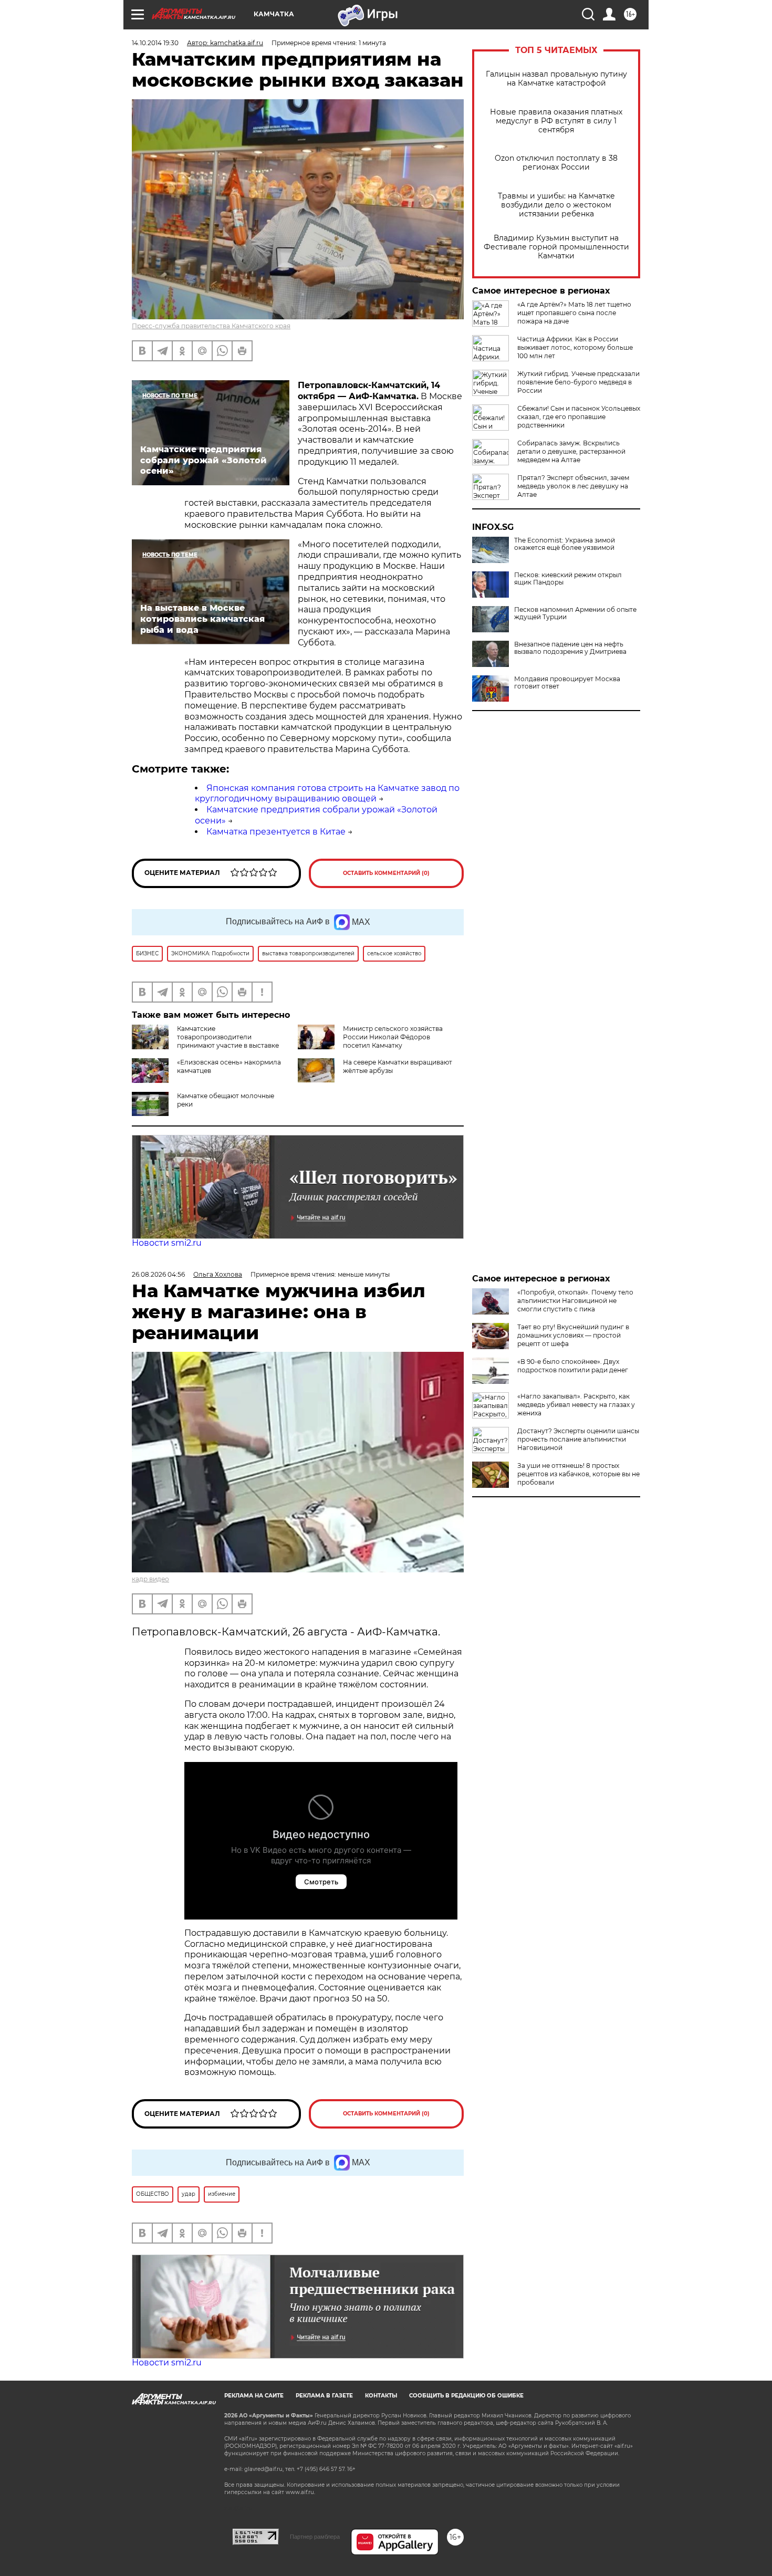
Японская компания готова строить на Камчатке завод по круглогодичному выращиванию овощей (327, 794)
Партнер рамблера (315, 2537)
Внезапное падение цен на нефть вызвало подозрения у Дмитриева (570, 648)
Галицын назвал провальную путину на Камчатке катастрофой (556, 79)
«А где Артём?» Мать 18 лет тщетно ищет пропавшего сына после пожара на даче (574, 313)
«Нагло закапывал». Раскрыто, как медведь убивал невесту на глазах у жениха (576, 1405)
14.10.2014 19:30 (155, 43)
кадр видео (150, 1579)
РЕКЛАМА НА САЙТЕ (254, 2396)
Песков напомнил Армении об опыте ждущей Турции (575, 613)
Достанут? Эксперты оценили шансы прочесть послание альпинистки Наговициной (578, 1439)
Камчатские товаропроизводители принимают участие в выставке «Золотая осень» (205, 1041)
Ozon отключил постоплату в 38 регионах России (556, 163)
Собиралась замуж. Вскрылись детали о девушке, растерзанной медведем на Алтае (571, 451)
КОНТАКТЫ (381, 2396)
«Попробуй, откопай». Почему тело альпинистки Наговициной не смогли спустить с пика (575, 1301)
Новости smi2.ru (167, 1243)
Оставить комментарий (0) (386, 873)
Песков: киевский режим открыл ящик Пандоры (568, 579)
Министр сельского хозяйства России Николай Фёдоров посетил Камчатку (393, 1037)
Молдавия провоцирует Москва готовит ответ (567, 683)
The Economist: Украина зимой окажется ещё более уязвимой (565, 544)
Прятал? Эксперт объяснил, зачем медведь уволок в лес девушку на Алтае (573, 486)
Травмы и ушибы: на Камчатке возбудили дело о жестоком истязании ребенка (556, 205)
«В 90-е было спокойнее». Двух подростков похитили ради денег (573, 1366)
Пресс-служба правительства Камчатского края (211, 326)
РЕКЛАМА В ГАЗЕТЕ (324, 2396)
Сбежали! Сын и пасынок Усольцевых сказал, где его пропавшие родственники (579, 417)
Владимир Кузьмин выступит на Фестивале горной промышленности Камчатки (556, 247)
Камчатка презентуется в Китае (276, 832)
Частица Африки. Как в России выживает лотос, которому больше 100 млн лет (575, 347)
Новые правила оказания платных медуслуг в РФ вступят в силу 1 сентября (556, 121)
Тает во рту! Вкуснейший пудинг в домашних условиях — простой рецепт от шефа (573, 1335)
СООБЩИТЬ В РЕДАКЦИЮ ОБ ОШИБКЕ (466, 2396)
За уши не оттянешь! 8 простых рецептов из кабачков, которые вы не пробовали (578, 1474)
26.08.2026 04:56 (158, 1274)
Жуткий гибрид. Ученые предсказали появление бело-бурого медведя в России (578, 382)
